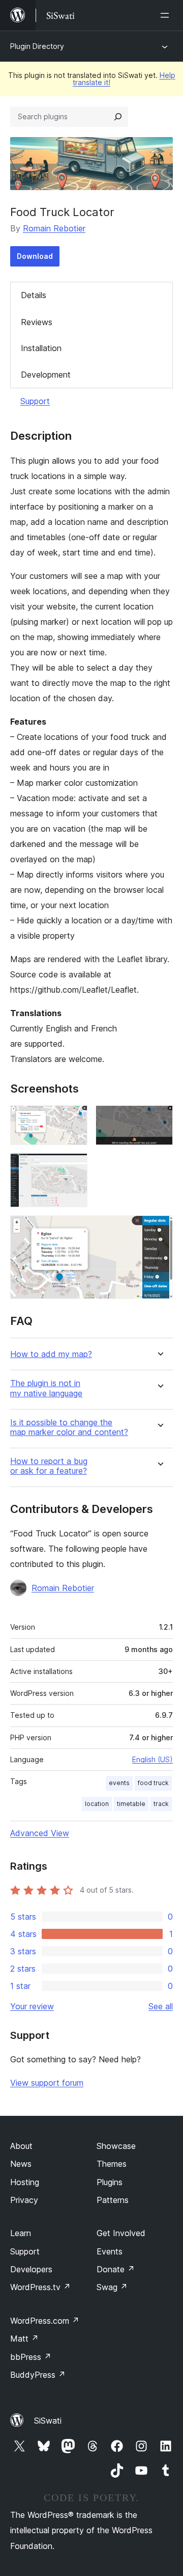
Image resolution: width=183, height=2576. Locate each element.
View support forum (47, 2083)
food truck (153, 1783)
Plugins (110, 2182)
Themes (112, 2164)
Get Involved (121, 2233)
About (21, 2146)
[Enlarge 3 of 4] (74, 1167)
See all (161, 2006)
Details (34, 295)
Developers (31, 2269)
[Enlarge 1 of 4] (74, 1119)
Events (110, 2251)
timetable (131, 1804)
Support (35, 401)
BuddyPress (38, 2375)
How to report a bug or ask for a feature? (49, 1466)
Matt (24, 2339)
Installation (41, 348)
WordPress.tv (40, 2287)
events (119, 1783)
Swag (112, 2287)
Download (35, 256)
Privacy (24, 2200)
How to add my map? (51, 1354)
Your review (32, 2006)
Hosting (25, 2182)
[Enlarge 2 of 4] (159, 1119)
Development (46, 375)
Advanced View (40, 1833)
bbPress (31, 2357)
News (21, 2164)
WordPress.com (45, 2321)
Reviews (37, 322)
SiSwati (48, 2421)
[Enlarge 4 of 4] (159, 1229)
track (161, 1804)
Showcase (116, 2146)
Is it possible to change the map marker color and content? (69, 1427)
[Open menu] (167, 15)
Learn (21, 2233)
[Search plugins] (118, 117)
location (97, 1804)
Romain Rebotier (54, 228)
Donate (116, 2269)
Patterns (113, 2200)
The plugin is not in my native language (46, 1388)
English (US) (152, 1759)
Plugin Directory (37, 46)
